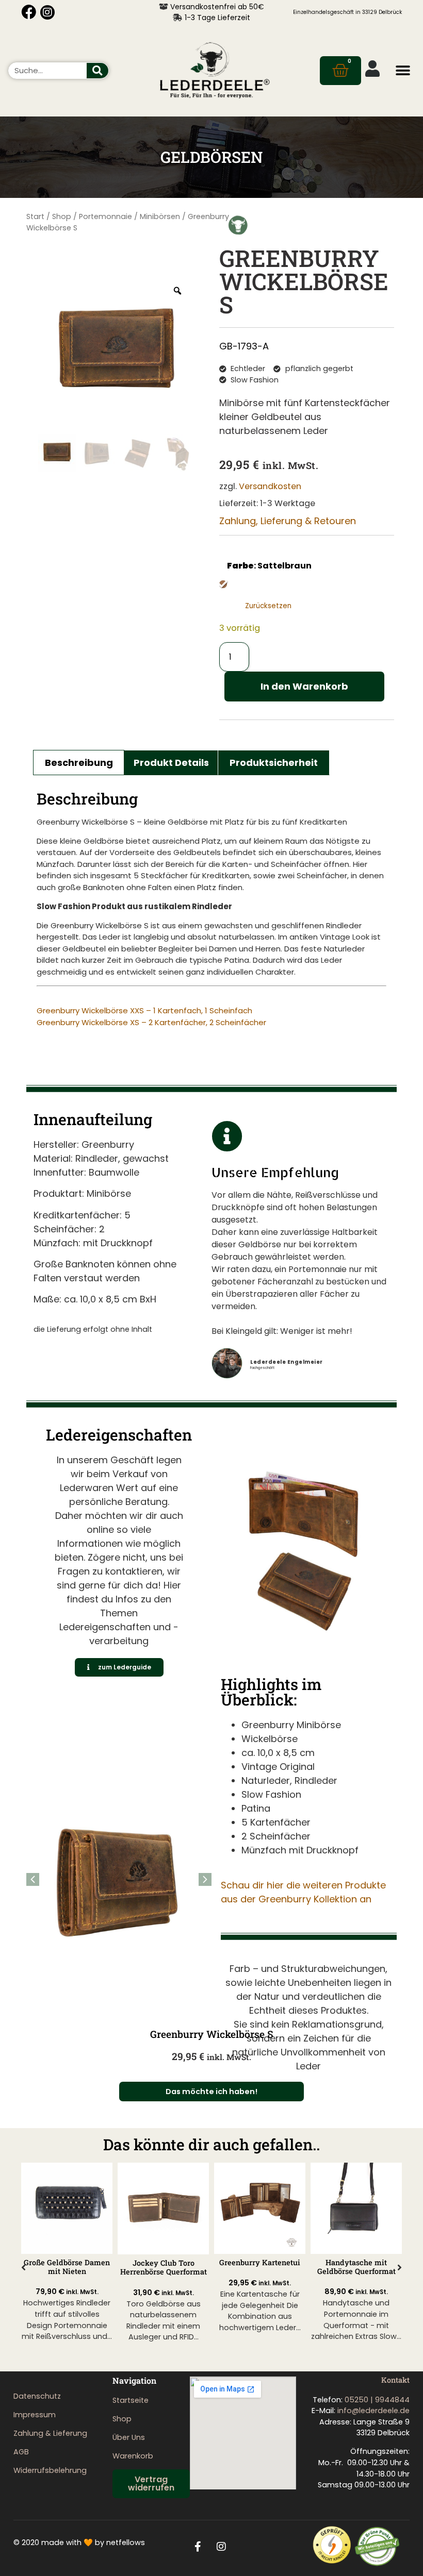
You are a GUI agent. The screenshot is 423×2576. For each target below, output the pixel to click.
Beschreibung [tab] (79, 763)
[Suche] (97, 71)
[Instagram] (47, 12)
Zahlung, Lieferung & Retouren (288, 521)
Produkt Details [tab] (171, 763)
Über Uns (129, 2437)
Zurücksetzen (268, 606)
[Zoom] (177, 291)
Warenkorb (133, 2456)
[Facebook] (29, 12)
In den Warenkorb (304, 686)
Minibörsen (160, 216)
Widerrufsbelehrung (50, 2470)
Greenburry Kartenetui (163, 2262)
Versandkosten (270, 486)
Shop (62, 216)
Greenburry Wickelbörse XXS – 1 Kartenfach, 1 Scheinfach (144, 1010)
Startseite (131, 2400)
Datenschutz (37, 2396)
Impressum (35, 2415)
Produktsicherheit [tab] (274, 763)
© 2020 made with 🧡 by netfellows (79, 2542)
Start (35, 216)
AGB (21, 2452)
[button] (403, 70)
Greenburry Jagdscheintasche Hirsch (356, 2267)
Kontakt (395, 2380)
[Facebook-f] (198, 2547)
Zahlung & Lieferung (50, 2433)
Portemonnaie (105, 216)
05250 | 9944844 (377, 2400)
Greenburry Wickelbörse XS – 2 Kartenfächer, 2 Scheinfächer (151, 1022)
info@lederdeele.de (373, 2411)
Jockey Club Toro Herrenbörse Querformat (67, 2267)
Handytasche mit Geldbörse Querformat (260, 2267)
